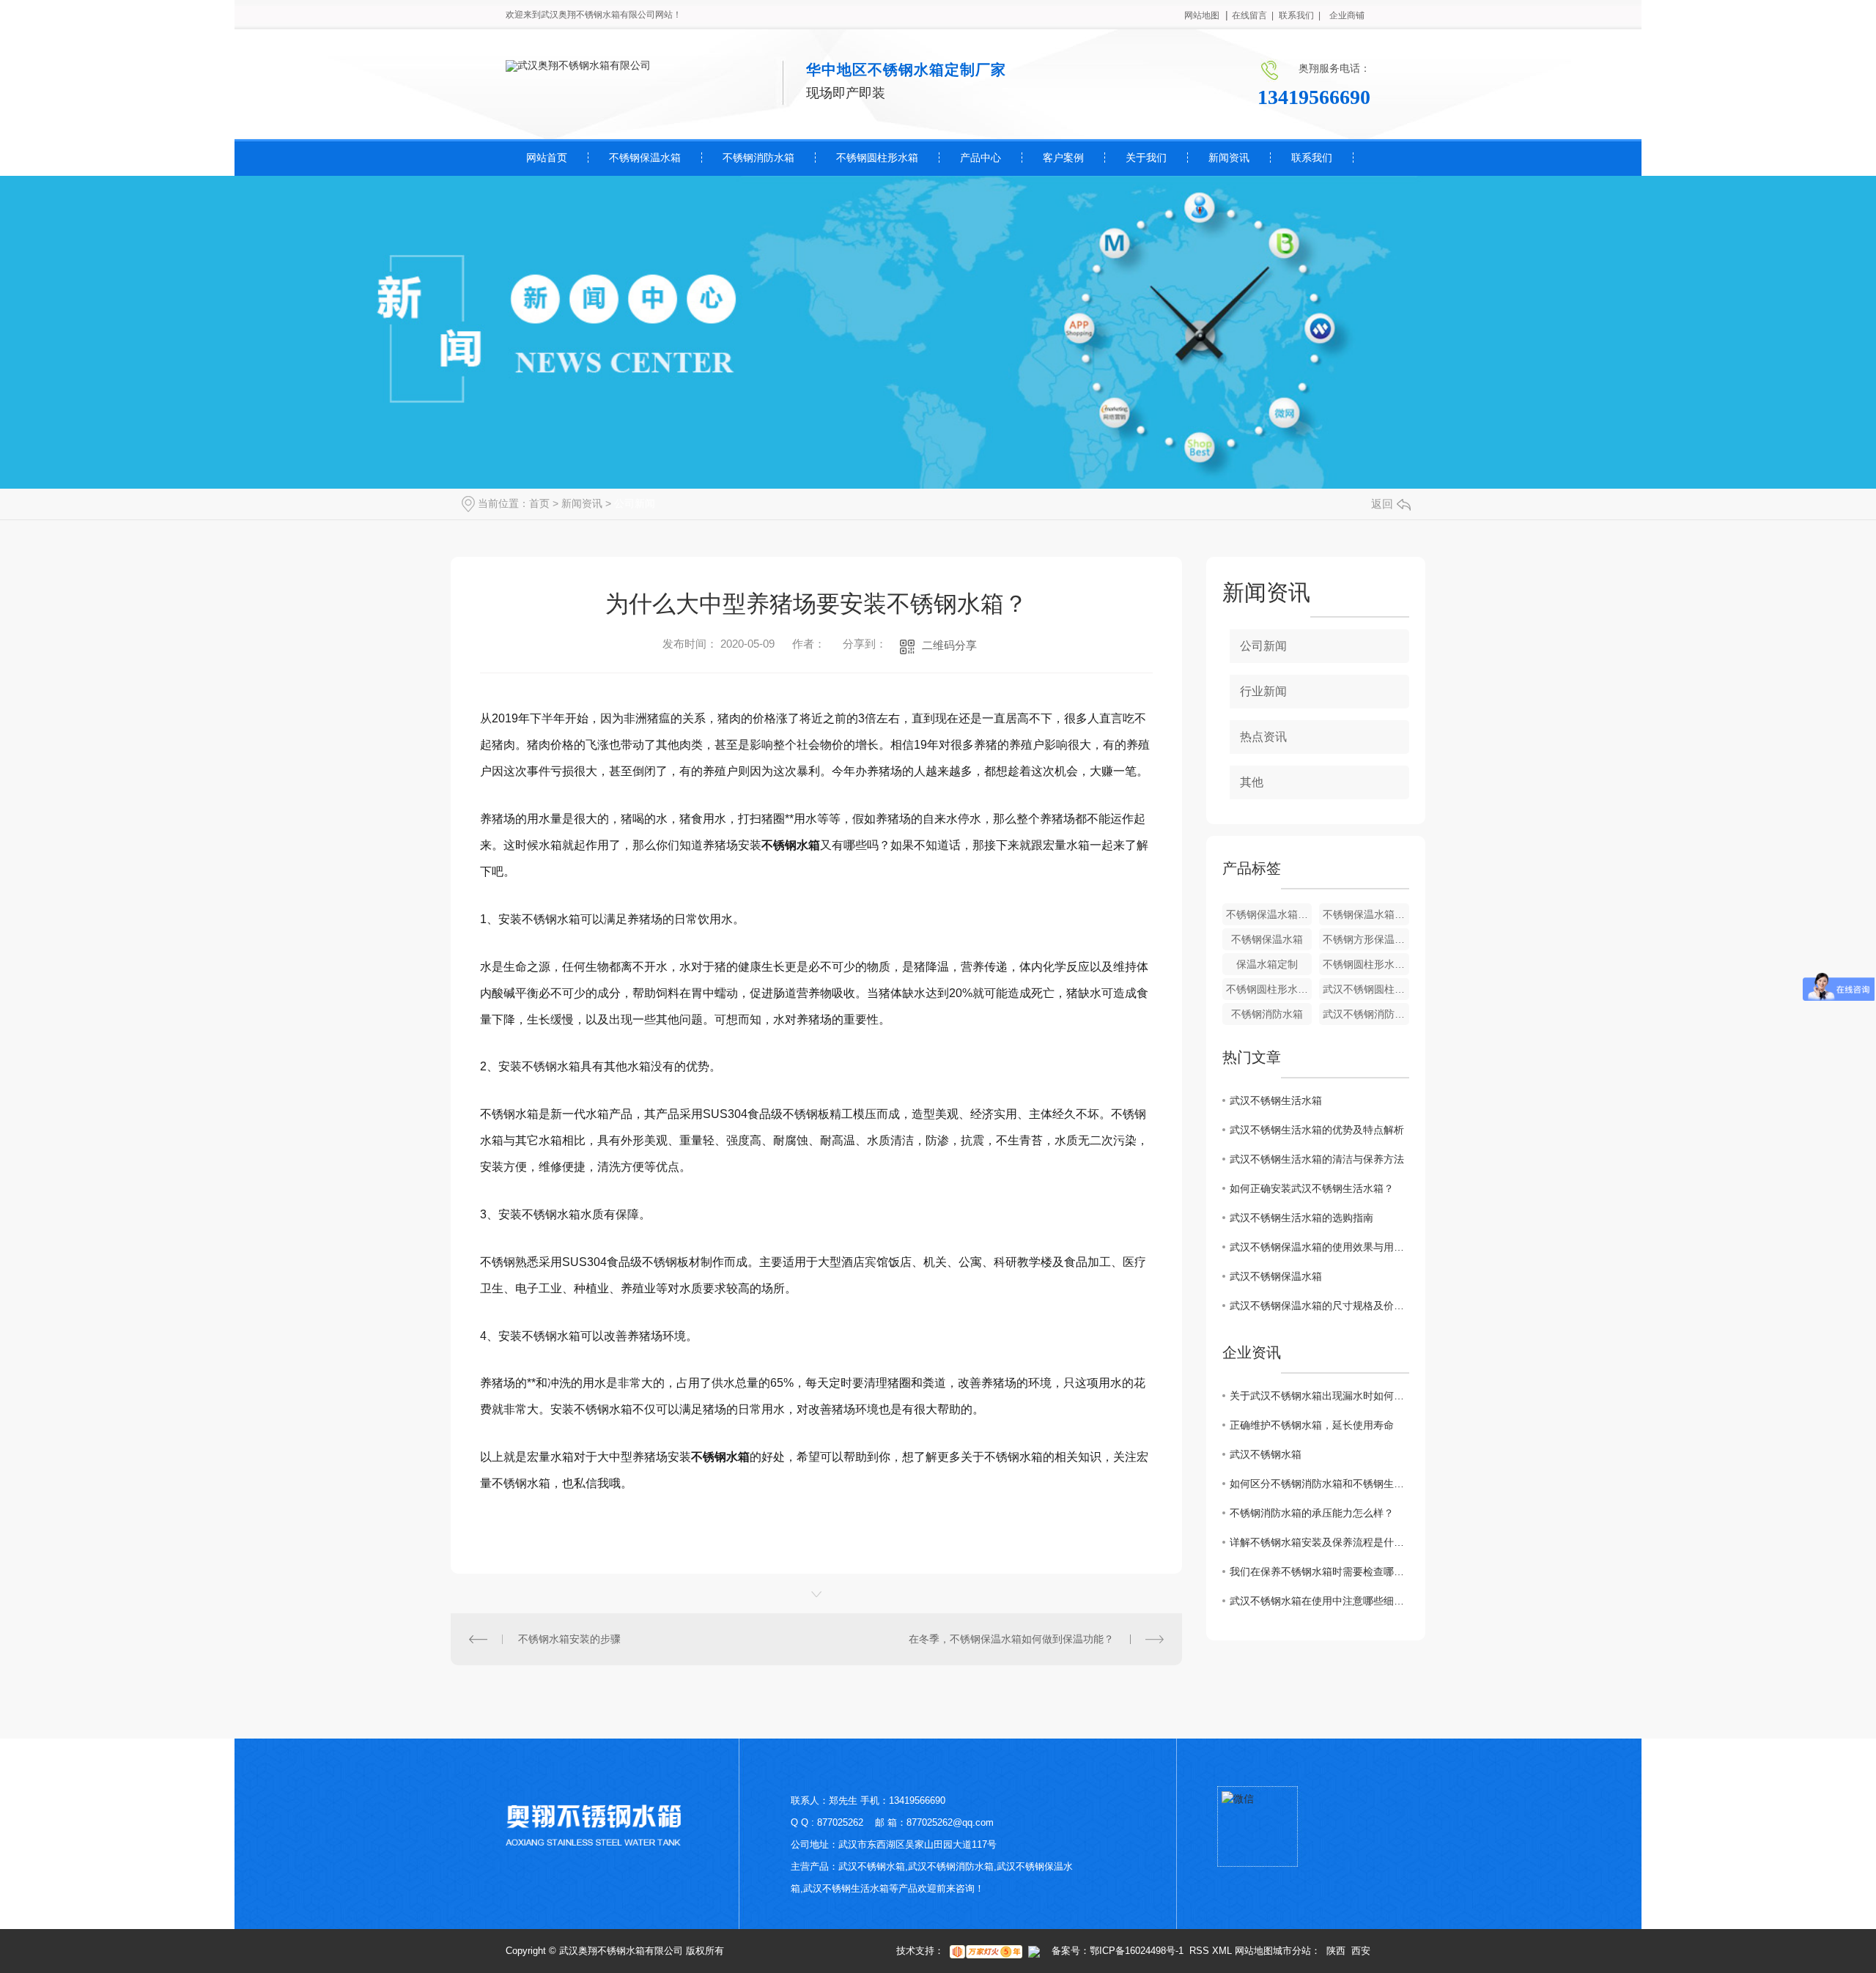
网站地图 (1202, 15)
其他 (1252, 782)
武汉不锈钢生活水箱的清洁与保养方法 (1317, 1159)
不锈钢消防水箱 (758, 158)
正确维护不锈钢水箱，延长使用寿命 (1312, 1425)
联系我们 (1312, 158)
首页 (539, 503)
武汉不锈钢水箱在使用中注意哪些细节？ (1319, 1601)
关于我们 (1146, 158)
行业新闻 (1263, 691)
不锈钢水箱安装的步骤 (569, 1639)
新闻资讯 (1229, 158)
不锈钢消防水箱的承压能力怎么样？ (1312, 1513)
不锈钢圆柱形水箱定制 (1366, 964)
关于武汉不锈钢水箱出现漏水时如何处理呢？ (1319, 1396)
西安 (1361, 1951)
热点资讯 (1263, 737)
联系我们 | (1300, 15)
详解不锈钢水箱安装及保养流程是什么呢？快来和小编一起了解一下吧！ (1319, 1542)
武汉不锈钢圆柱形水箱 (1366, 989)
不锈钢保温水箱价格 (1269, 914)
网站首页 (547, 158)
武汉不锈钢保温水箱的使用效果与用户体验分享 (1319, 1247)
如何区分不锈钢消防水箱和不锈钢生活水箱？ (1319, 1484)
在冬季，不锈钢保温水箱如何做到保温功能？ (1011, 1639)
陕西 (1336, 1951)
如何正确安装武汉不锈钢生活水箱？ (1312, 1188)
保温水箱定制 (1267, 964)
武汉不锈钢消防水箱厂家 (1366, 1014)
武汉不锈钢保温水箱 (1276, 1276)
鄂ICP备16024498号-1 (1137, 1951)
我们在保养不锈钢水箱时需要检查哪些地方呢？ (1319, 1572)
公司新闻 (635, 503)
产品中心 (981, 158)
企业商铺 (1347, 15)
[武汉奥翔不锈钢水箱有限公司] (578, 65)
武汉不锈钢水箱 (1266, 1454)
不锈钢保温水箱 (645, 158)
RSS (1199, 1951)
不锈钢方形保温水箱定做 (1366, 939)
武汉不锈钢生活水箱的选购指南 (1301, 1218)
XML (1222, 1951)
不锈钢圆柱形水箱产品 (1269, 989)
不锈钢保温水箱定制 (1366, 914)
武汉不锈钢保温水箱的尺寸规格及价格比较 (1319, 1306)
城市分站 (1292, 1951)
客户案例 (1063, 158)
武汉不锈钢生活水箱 (1276, 1100)
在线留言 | (1253, 15)
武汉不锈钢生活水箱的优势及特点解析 (1317, 1130)
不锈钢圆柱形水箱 (877, 158)
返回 (1382, 504)
